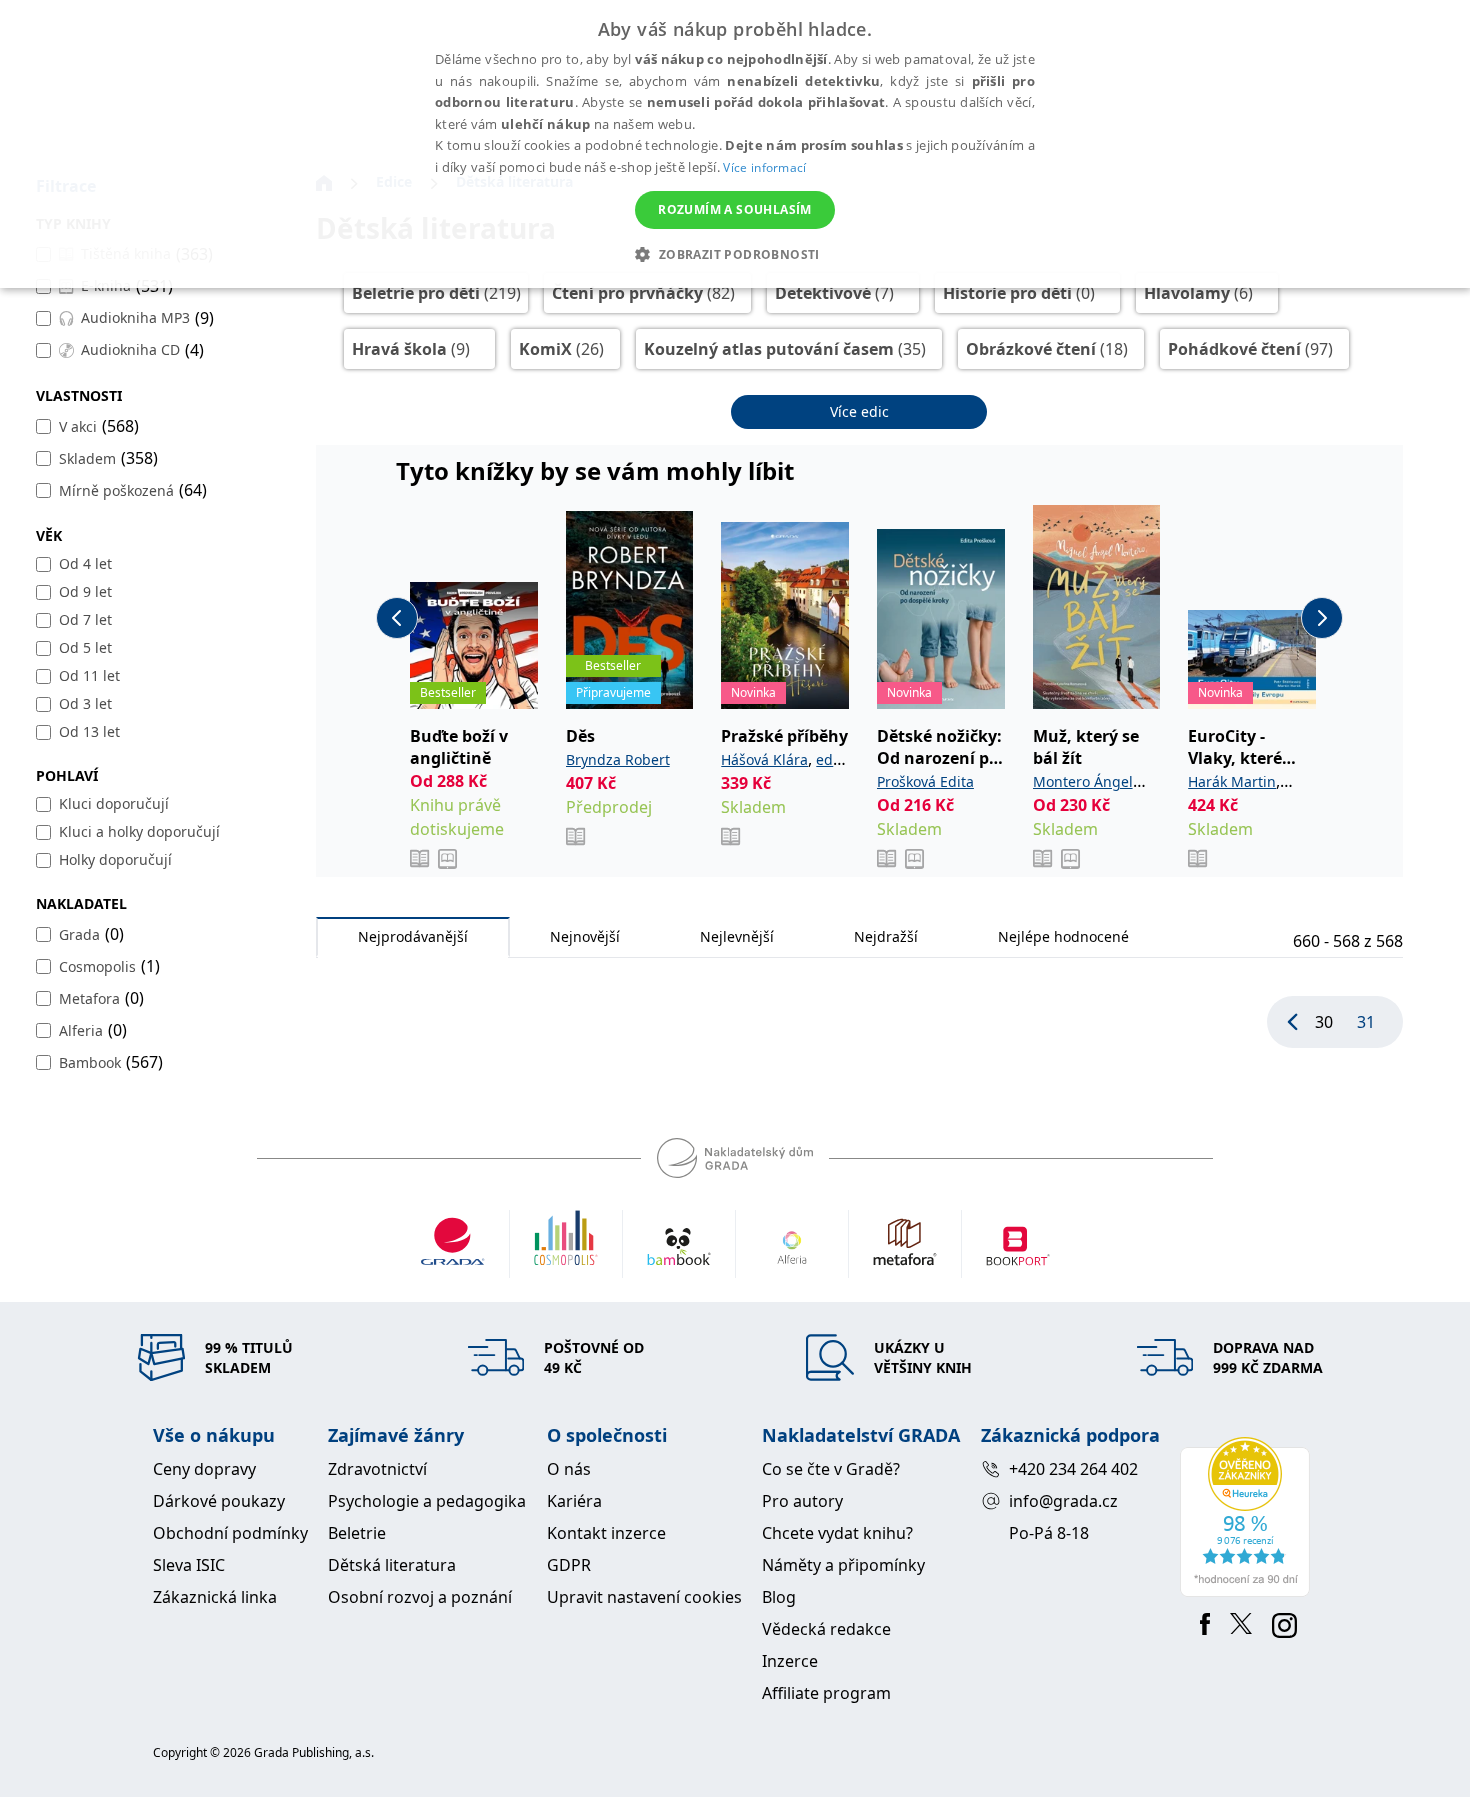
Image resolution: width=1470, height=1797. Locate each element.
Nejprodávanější (413, 936)
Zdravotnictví (377, 1469)
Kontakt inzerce (606, 1533)
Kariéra (574, 1501)
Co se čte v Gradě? (831, 1469)
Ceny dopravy (204, 1469)
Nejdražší (886, 936)
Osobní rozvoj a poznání (420, 1597)
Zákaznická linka (215, 1597)
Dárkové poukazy (219, 1501)
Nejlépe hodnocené (1063, 936)
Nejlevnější (737, 936)
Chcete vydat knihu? (837, 1533)
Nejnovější (585, 936)
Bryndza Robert (618, 759)
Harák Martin (1232, 781)
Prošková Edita (925, 781)
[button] (734, 254)
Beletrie (357, 1533)
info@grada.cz (1063, 1501)
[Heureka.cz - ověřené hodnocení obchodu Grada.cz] (1248, 1517)
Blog (779, 1597)
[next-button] (1322, 618)
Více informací (764, 167)
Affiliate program (826, 1693)
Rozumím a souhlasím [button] (735, 209)
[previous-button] (397, 618)
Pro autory (802, 1501)
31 (1366, 1022)
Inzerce (790, 1661)
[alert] (735, 144)
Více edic (859, 411)
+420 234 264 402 (1073, 1469)
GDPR (569, 1565)
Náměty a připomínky (843, 1565)
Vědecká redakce (826, 1629)
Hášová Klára (764, 759)
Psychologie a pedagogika (427, 1501)
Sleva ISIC (189, 1565)
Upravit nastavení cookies (644, 1597)
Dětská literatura (392, 1565)
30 (1324, 1022)
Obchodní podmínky (230, 1533)
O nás (569, 1469)
